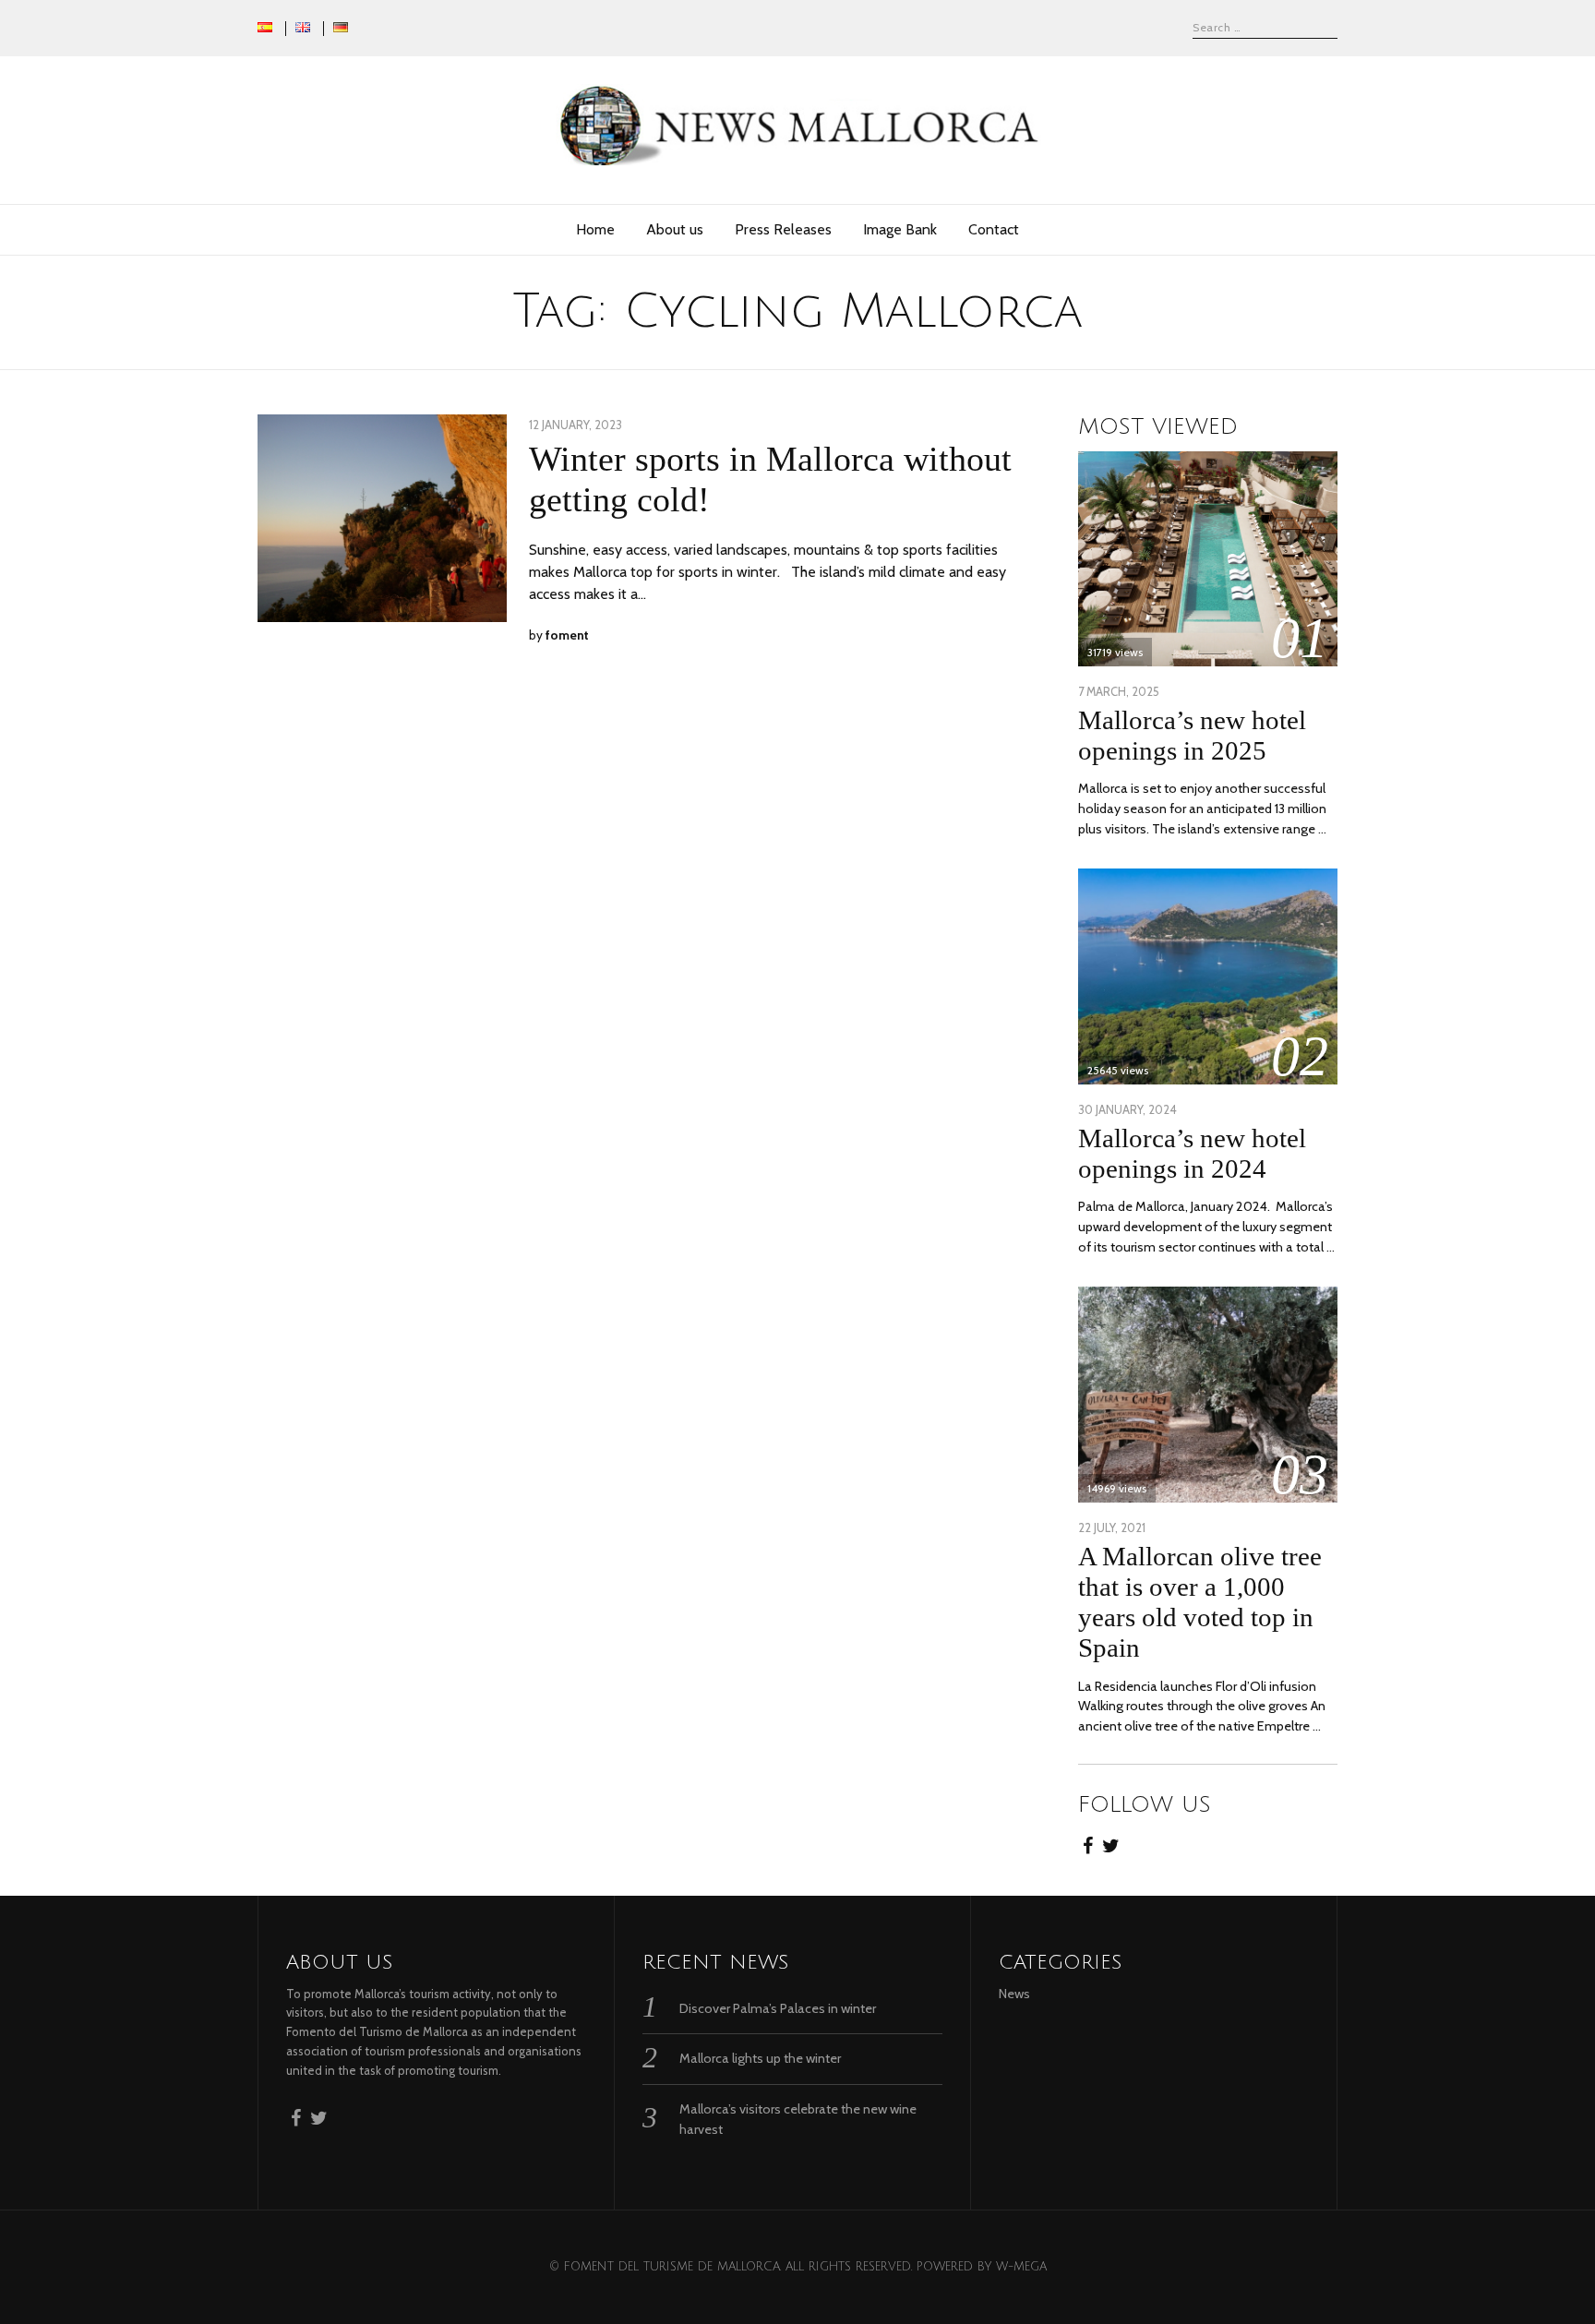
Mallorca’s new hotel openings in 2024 (1192, 1153)
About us (675, 229)
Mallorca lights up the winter (760, 2058)
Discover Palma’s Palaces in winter (778, 2008)
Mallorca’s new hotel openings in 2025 (1192, 735)
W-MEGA (1021, 2267)
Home (595, 229)
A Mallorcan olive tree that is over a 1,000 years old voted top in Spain (1200, 1602)
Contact (994, 229)
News (1014, 1994)
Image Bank (900, 229)
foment (567, 635)
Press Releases (783, 229)
